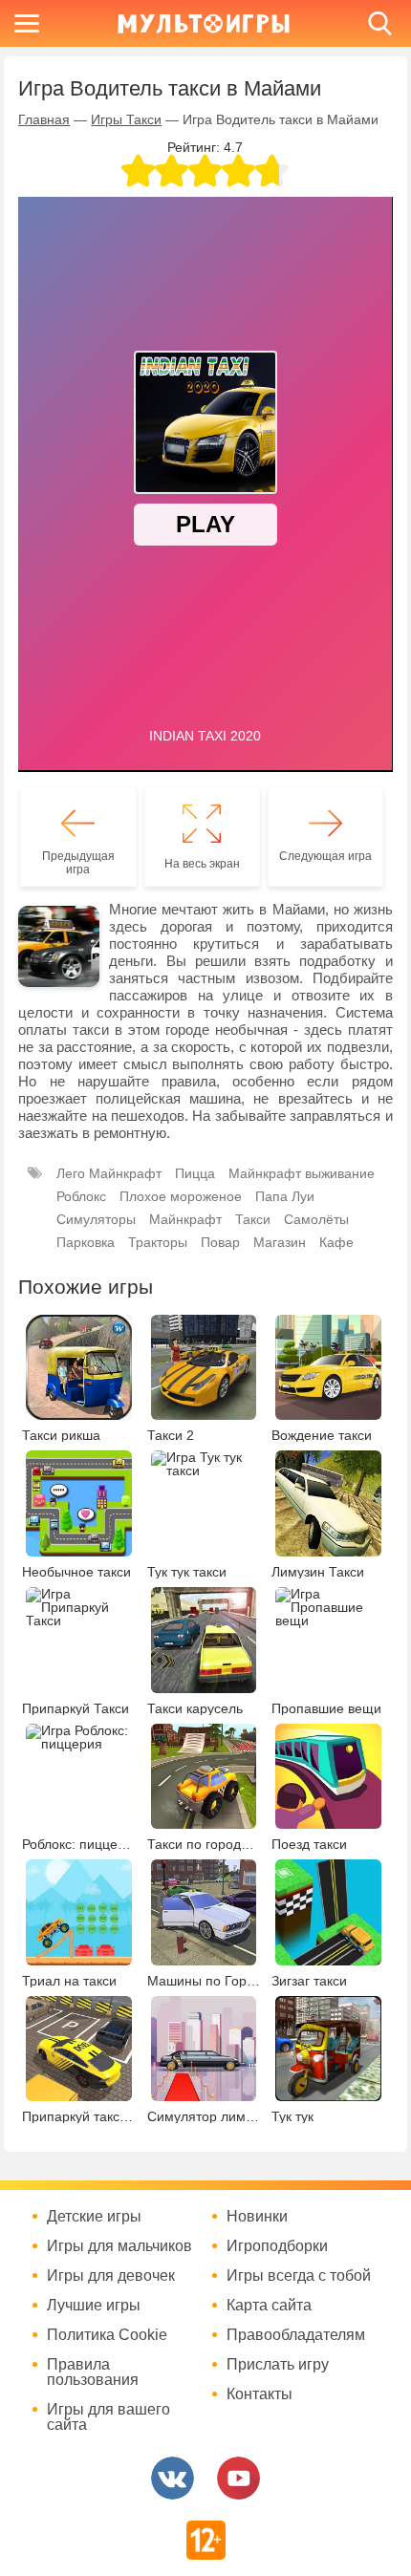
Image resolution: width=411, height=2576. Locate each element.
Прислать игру (278, 2365)
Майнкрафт (185, 1219)
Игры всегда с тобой (299, 2276)
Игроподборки (277, 2246)
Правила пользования (93, 2372)
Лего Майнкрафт (109, 1173)
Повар (220, 1242)
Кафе (336, 1242)
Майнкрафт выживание (302, 1173)
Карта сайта (269, 2306)
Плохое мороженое (181, 1196)
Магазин (280, 1242)
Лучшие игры (94, 2306)
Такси (253, 1219)
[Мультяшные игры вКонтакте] (173, 2478)
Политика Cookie (107, 2335)
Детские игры (94, 2217)
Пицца (195, 1173)
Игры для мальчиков (119, 2246)
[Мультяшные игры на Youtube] (238, 2478)
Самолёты (316, 1219)
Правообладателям (296, 2335)
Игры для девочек (111, 2276)
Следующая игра (325, 856)
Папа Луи (285, 1196)
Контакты (260, 2394)
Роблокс (81, 1196)
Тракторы (158, 1242)
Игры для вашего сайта (108, 2417)
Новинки (257, 2217)
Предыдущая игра (78, 863)
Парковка (86, 1242)
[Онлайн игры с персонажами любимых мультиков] (204, 23)
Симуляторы (96, 1219)
